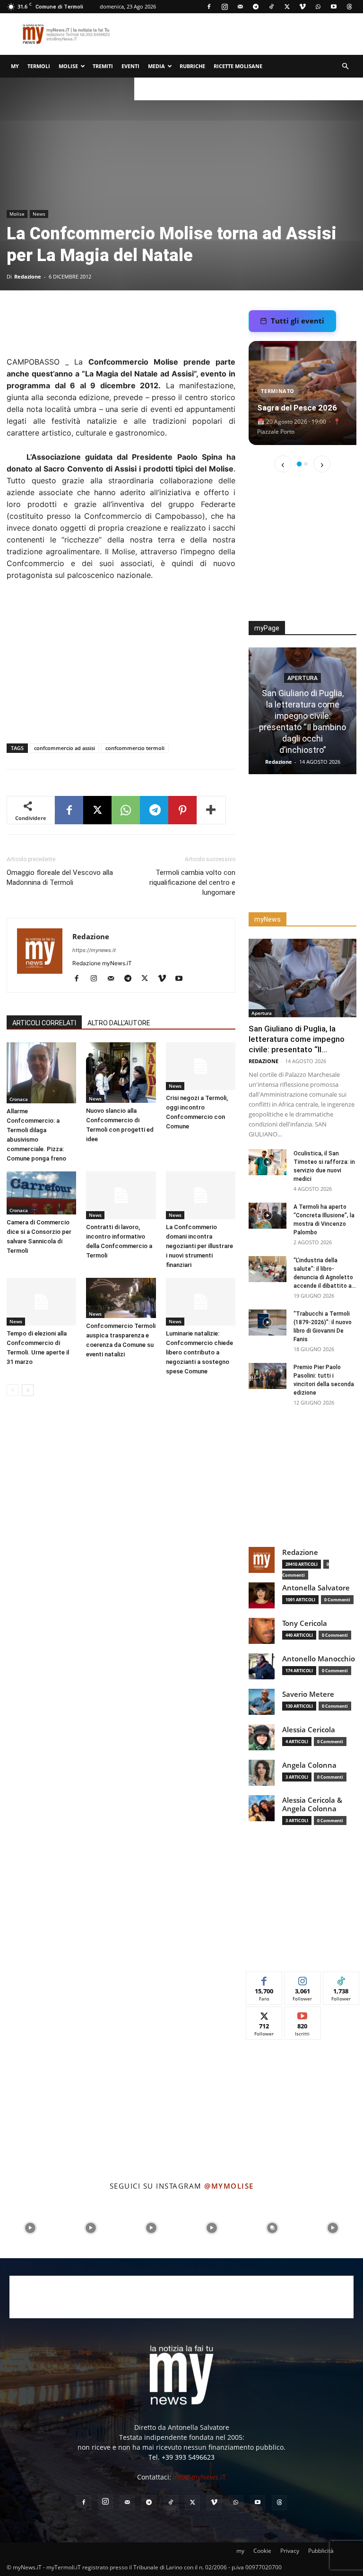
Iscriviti (303, 2014)
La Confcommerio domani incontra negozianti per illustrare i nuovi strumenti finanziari (199, 1246)
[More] (211, 810)
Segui (302, 1979)
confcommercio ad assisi (65, 748)
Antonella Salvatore (316, 1588)
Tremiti (103, 66)
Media (156, 66)
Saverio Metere (308, 1694)
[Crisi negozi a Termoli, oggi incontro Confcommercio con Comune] (201, 1066)
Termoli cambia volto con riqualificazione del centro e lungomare (192, 882)
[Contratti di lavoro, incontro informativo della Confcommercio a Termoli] (121, 1195)
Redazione (28, 276)
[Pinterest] (182, 810)
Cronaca (19, 1099)
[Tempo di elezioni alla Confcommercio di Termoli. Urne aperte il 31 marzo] (41, 1302)
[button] (345, 66)
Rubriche (192, 66)
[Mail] (240, 7)
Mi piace (264, 1979)
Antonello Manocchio (319, 1659)
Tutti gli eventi (298, 321)
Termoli (39, 66)
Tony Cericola (305, 1623)
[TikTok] (271, 7)
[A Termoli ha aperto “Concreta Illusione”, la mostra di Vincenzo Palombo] (268, 1216)
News (39, 214)
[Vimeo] (302, 7)
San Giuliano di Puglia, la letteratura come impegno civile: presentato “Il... (297, 1039)
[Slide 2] (306, 464)
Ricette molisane (238, 66)
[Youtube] (334, 7)
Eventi (130, 66)
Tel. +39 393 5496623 (181, 2457)
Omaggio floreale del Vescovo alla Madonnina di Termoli (60, 878)
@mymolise (229, 2186)
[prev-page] (13, 1390)
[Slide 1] (299, 464)
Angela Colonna (309, 1765)
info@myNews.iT (199, 2477)
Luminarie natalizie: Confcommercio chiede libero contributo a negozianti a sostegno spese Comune (199, 1352)
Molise (68, 66)
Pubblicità (321, 2551)
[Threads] (349, 7)
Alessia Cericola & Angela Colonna (312, 1804)
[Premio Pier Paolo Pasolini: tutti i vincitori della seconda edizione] (268, 1376)
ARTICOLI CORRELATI (44, 1023)
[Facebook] (209, 7)
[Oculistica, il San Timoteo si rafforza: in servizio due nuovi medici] (268, 1162)
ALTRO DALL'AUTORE (119, 1023)
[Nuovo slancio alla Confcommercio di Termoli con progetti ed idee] (121, 1073)
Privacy (290, 2551)
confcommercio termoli (135, 748)
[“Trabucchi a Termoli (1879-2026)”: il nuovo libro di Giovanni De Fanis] (268, 1323)
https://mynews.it (94, 950)
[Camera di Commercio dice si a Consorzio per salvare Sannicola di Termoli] (41, 1193)
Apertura (302, 678)
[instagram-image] (30, 2228)
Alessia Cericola (309, 1730)
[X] (287, 7)
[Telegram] (256, 7)
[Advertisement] (177, 322)
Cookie (262, 2551)
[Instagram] (225, 7)
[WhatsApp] (318, 7)
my (15, 66)
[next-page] (28, 1390)
